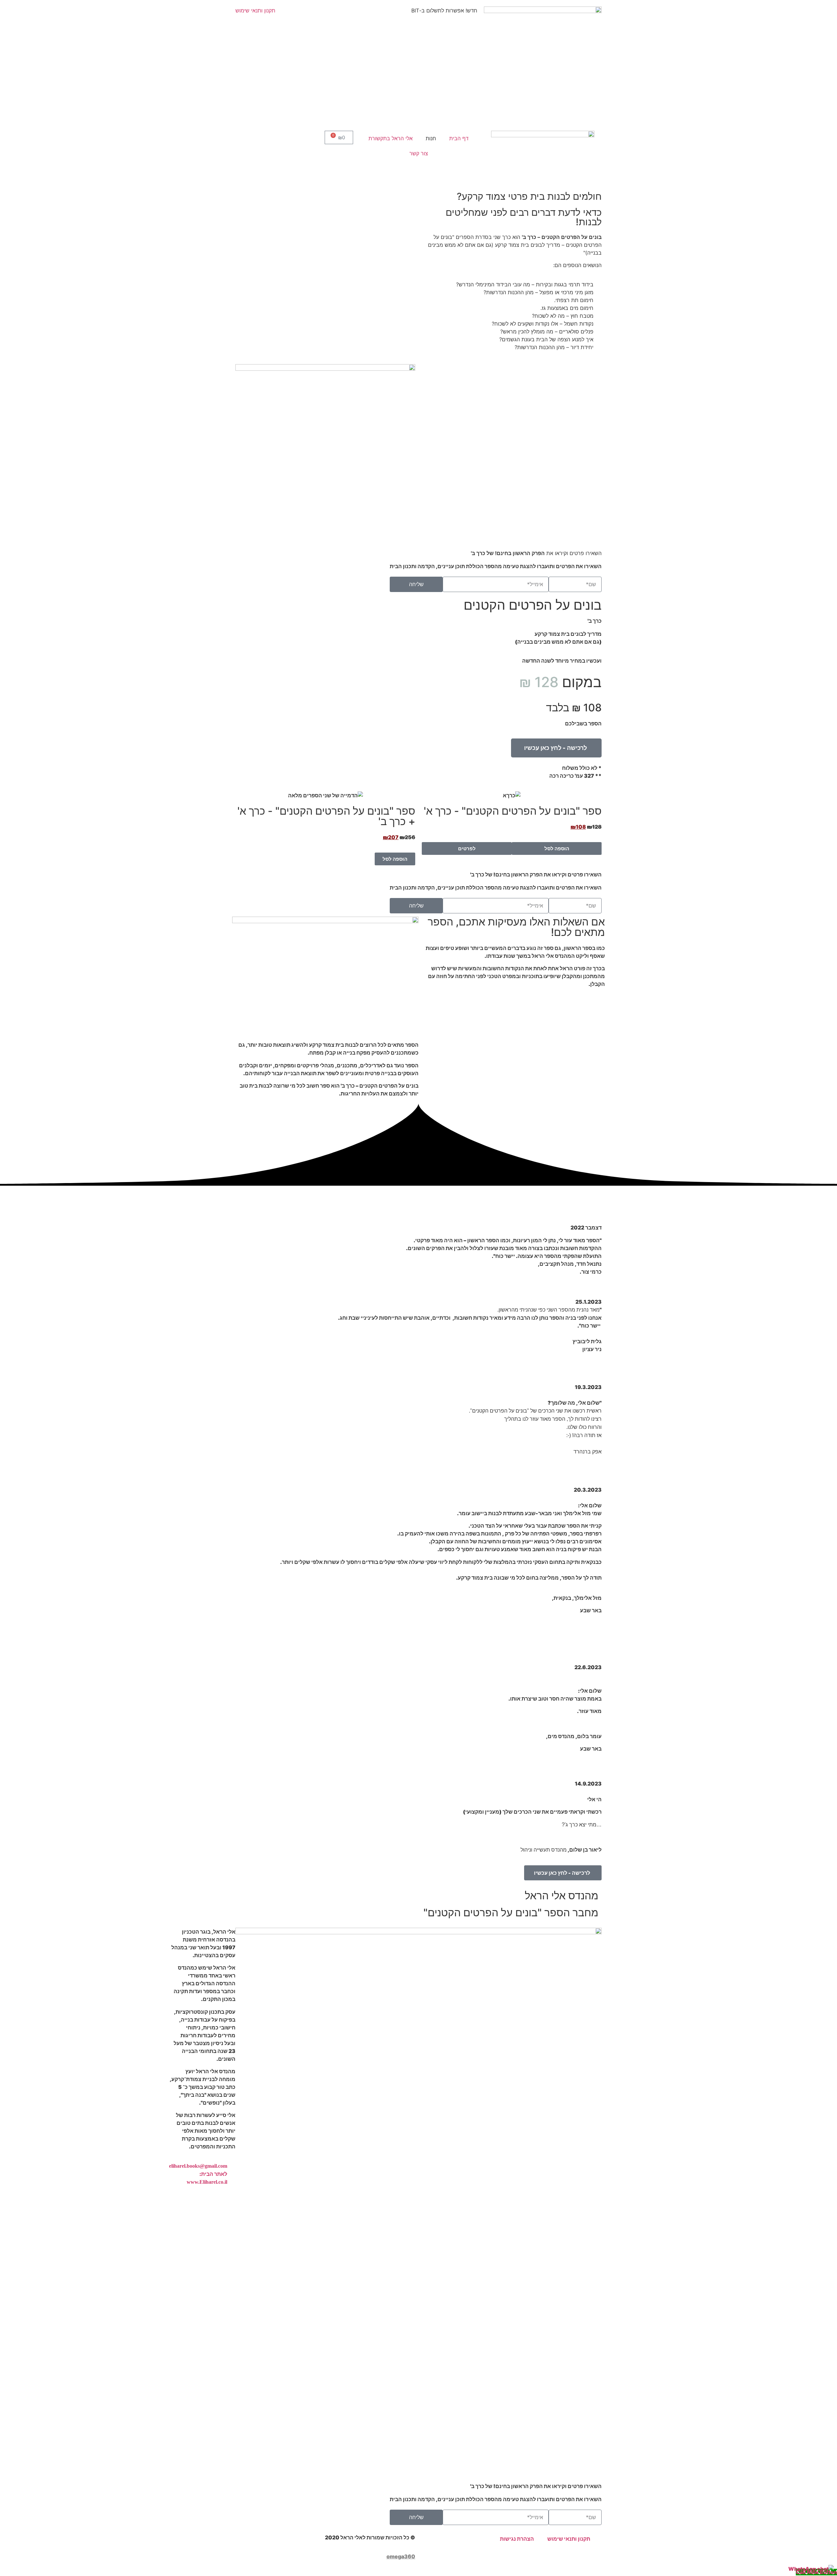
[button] (556, 748)
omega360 (401, 2556)
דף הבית (459, 138)
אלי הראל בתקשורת (391, 138)
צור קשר (419, 153)
